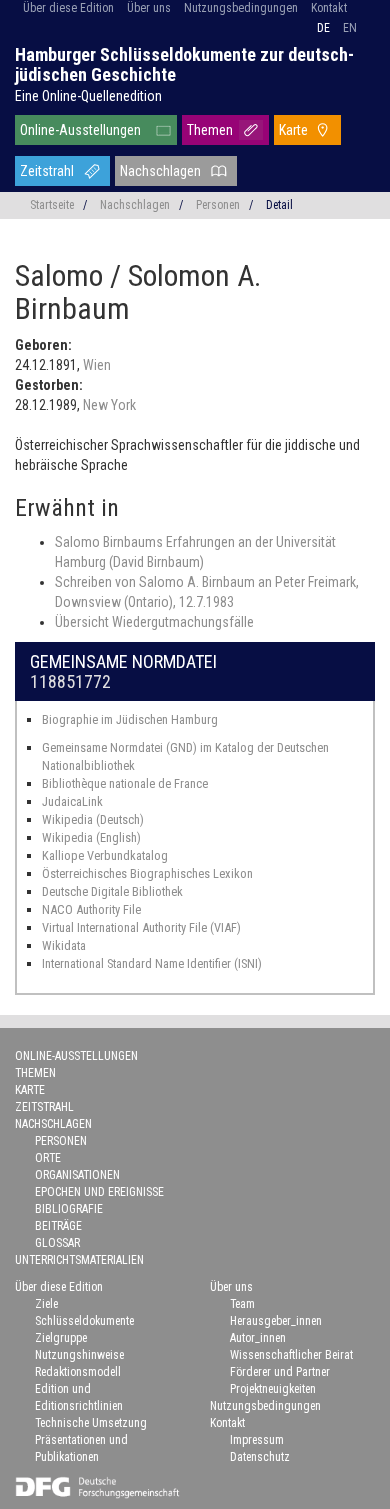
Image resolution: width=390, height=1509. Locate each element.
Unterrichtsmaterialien (79, 1260)
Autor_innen (258, 1338)
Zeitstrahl (47, 171)
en (350, 28)
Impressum (257, 1440)
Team (242, 1304)
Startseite (52, 205)
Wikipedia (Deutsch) (93, 819)
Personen (218, 205)
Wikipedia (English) (91, 837)
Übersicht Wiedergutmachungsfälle (154, 622)
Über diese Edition (68, 8)
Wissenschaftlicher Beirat (291, 1355)
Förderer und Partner (280, 1372)
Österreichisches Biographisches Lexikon (147, 873)
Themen (210, 130)
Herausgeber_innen (276, 1321)
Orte (48, 1158)
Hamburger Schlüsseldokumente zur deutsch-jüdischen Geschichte (184, 64)
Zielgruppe (61, 1338)
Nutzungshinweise (79, 1355)
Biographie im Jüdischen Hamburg (130, 719)
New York (109, 405)
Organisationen (77, 1175)
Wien (97, 365)
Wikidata (64, 945)
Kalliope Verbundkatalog (105, 855)
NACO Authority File (91, 909)
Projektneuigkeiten (273, 1389)
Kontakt (329, 8)
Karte (293, 130)
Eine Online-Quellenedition (88, 96)
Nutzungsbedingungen (241, 8)
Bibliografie (69, 1209)
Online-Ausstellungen (80, 130)
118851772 (70, 681)
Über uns (149, 8)
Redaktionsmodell (78, 1372)
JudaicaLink (72, 801)
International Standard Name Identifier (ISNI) (152, 963)
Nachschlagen (160, 171)
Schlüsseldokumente (84, 1321)
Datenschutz (260, 1457)
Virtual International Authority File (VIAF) (141, 927)
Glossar (57, 1243)
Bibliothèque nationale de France (125, 783)
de (323, 28)
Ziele (46, 1304)
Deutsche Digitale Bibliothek (112, 891)
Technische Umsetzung (91, 1423)
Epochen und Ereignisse (99, 1192)
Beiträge (58, 1226)
